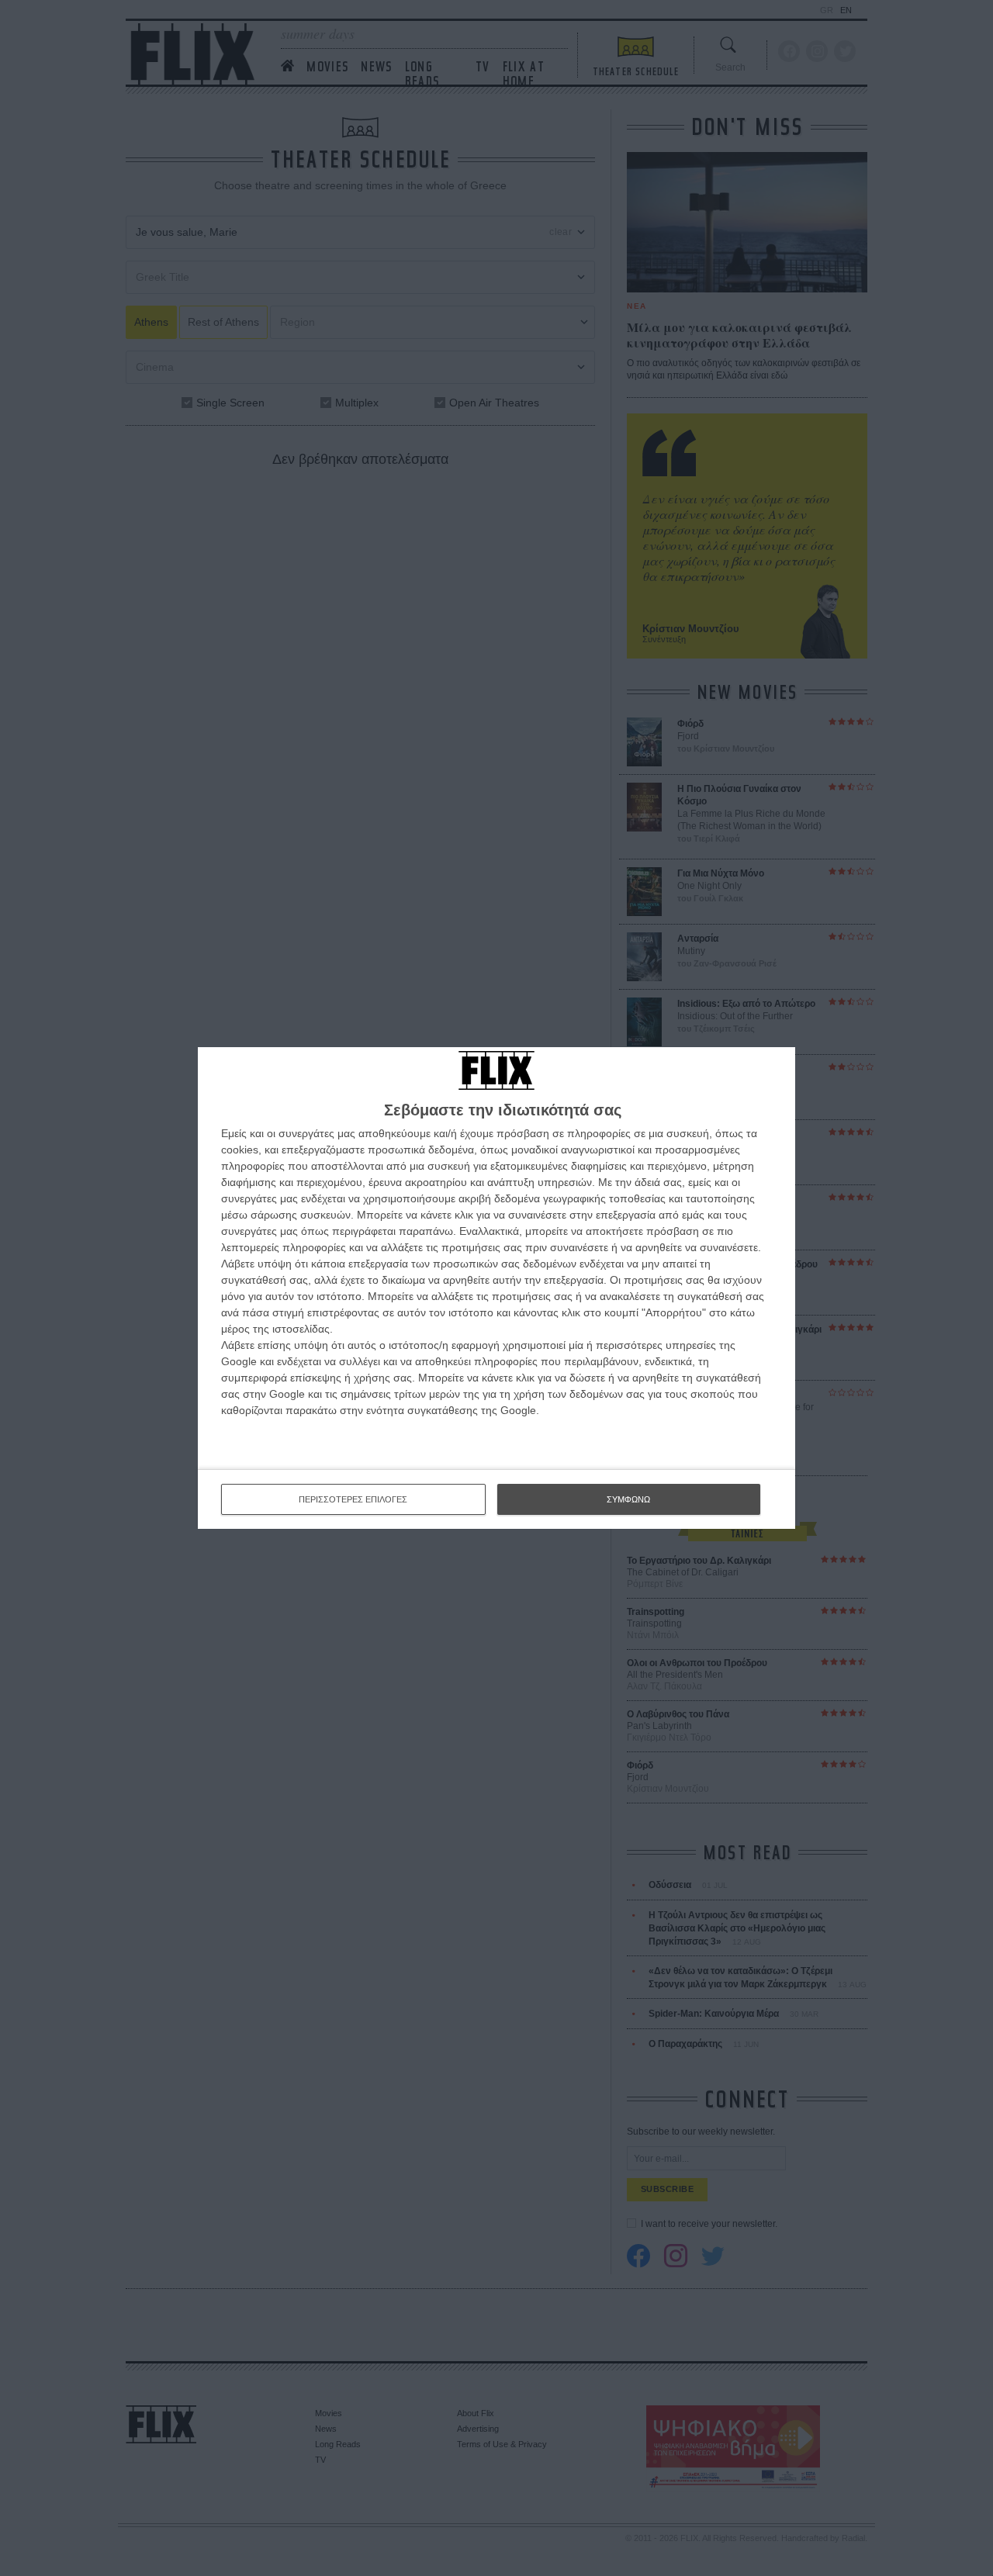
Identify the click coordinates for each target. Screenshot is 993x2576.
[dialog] (496, 1288)
